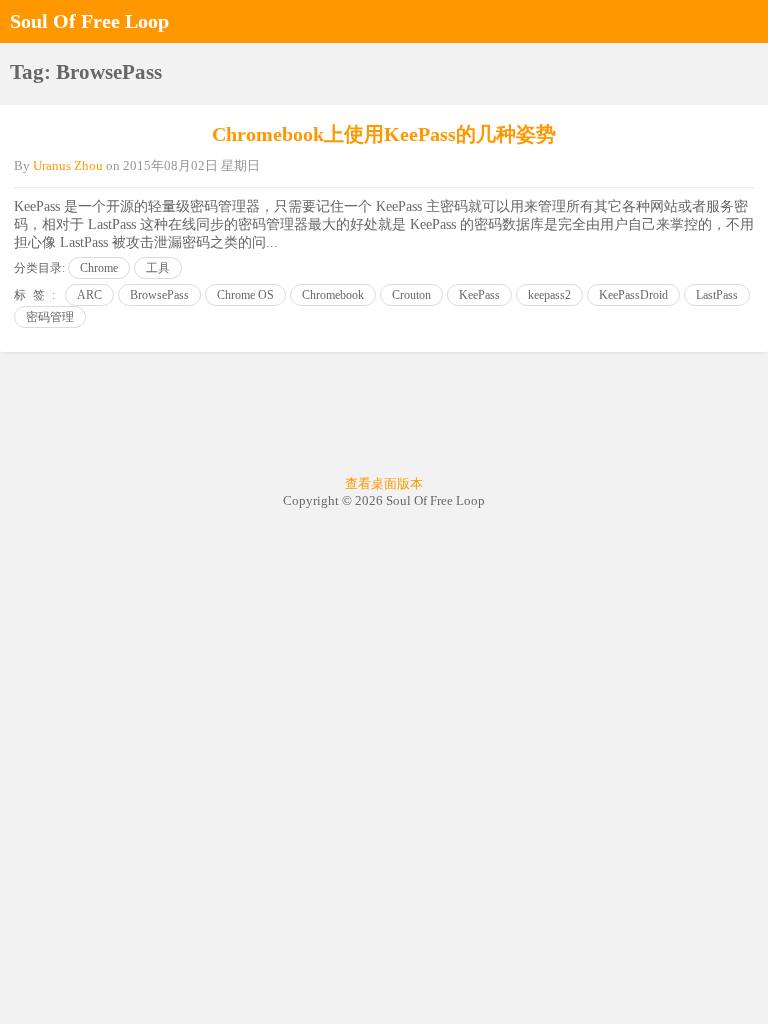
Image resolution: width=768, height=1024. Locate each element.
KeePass (479, 295)
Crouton (411, 295)
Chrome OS (245, 295)
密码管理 (50, 317)
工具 (158, 268)
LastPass (717, 295)
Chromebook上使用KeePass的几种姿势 (384, 134)
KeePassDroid (633, 295)
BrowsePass (159, 295)
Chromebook (333, 295)
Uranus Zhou (68, 165)
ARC (89, 295)
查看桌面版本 (384, 483)
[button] (748, 21)
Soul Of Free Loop (89, 21)
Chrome (99, 268)
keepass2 (549, 295)
